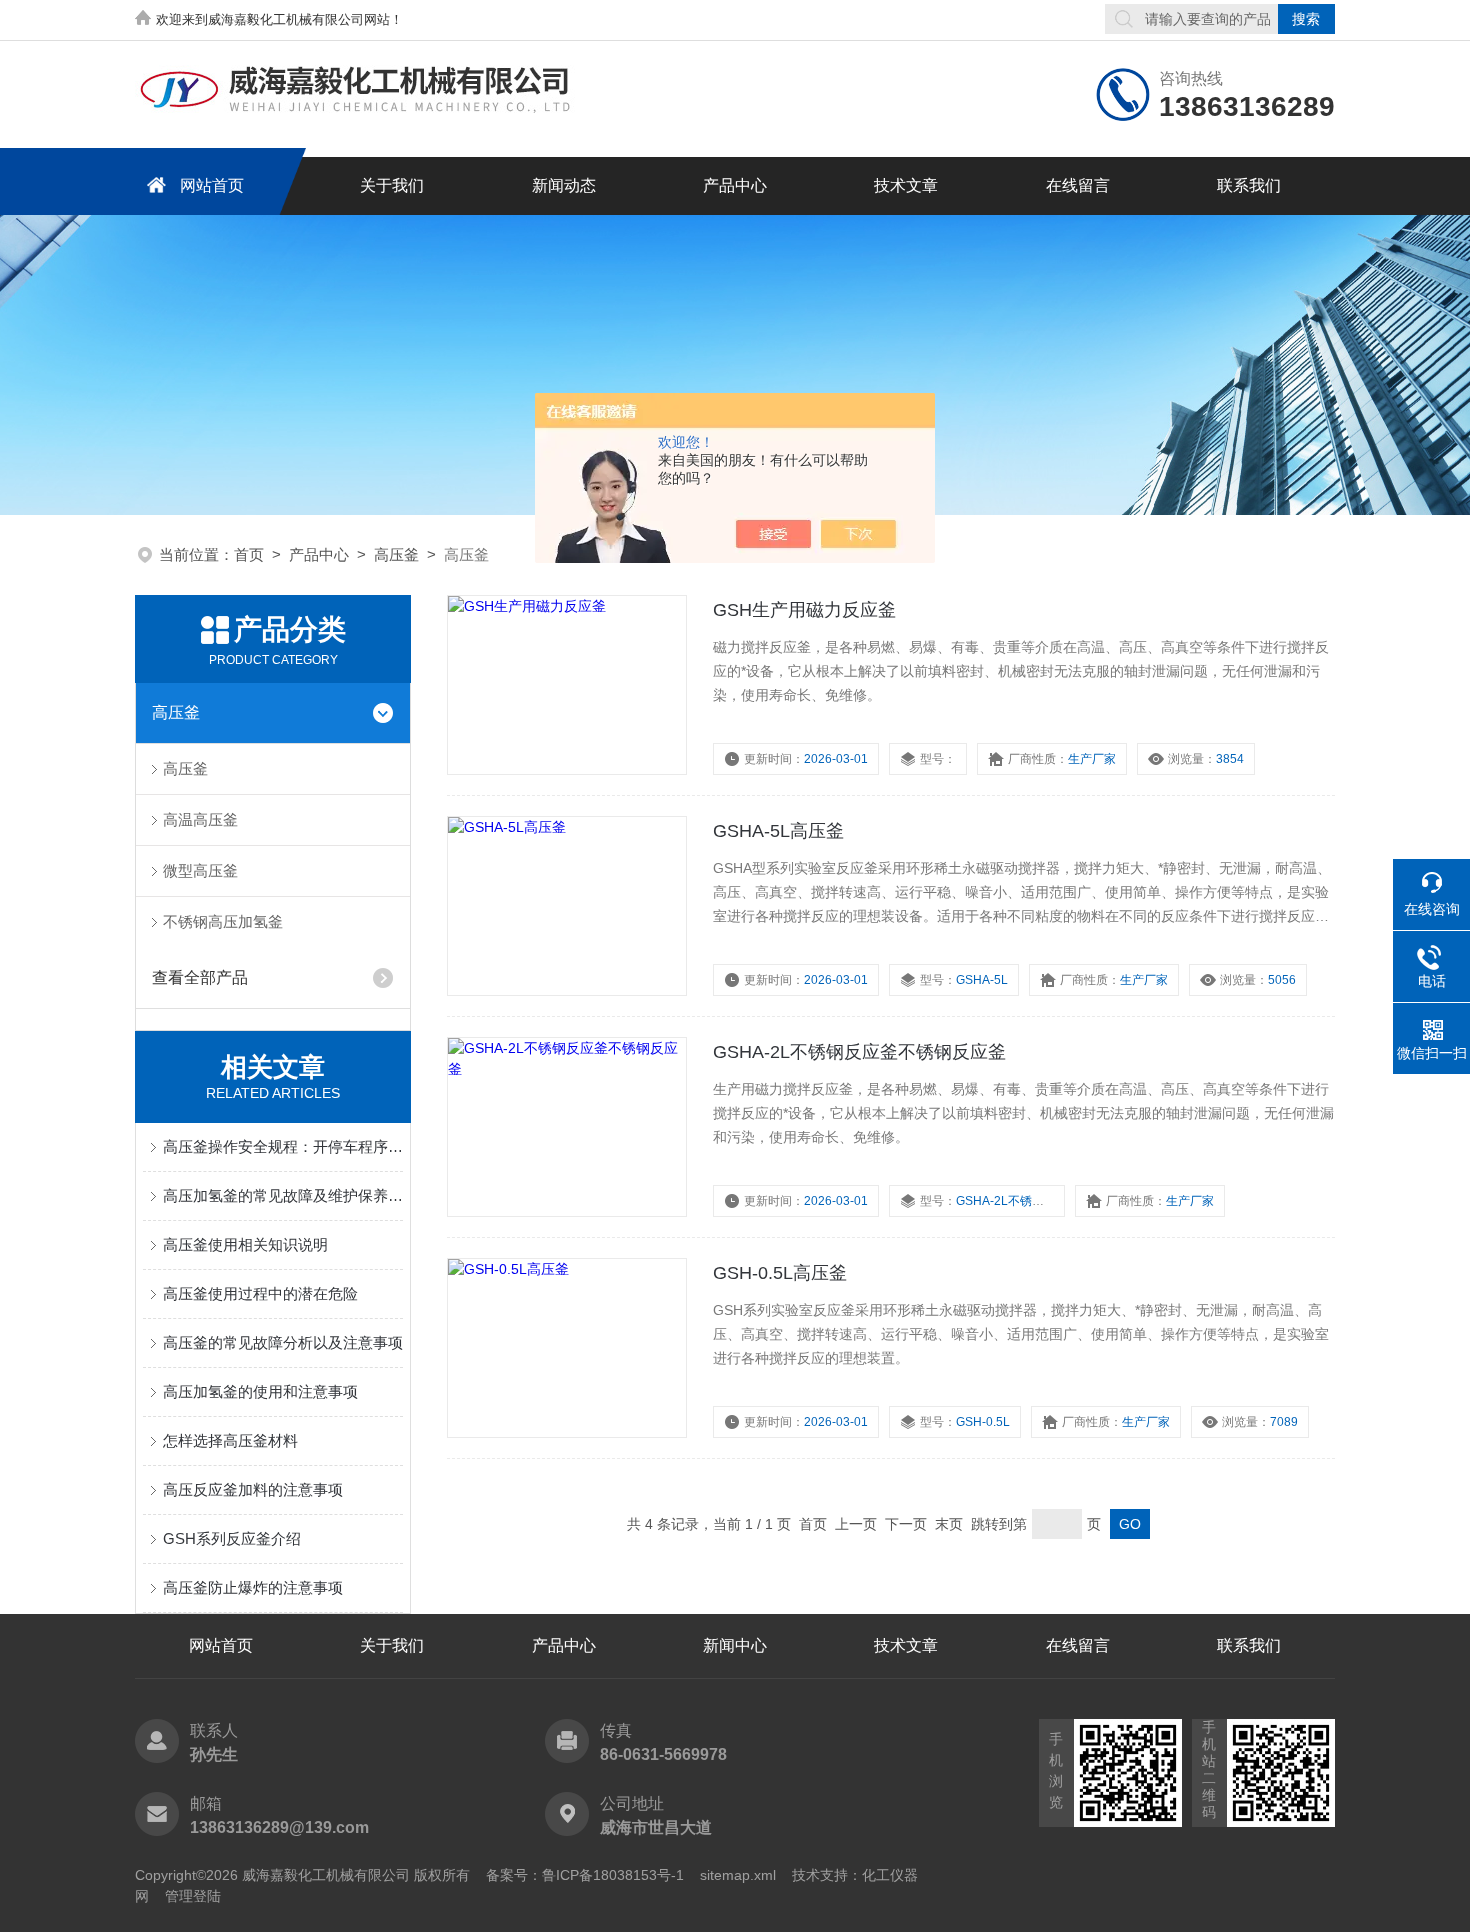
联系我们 (1249, 185)
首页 (249, 554)
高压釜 (396, 554)
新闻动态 (564, 185)
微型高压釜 (200, 870)
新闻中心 (735, 1645)
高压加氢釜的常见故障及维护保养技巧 (283, 1195)
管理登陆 (193, 1896)
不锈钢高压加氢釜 (223, 921)
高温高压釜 (200, 819)
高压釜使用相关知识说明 (245, 1244)
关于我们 (392, 185)
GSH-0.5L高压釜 (780, 1273)
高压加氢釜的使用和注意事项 (260, 1391)
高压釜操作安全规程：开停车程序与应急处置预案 (283, 1146)
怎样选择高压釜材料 (230, 1440)
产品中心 (735, 185)
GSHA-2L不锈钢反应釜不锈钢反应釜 (859, 1052)
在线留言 (1078, 185)
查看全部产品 (200, 977)
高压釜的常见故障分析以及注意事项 (283, 1342)
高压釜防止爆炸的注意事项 (253, 1587)
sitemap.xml (738, 1875)
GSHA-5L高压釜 (778, 831)
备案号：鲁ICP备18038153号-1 (585, 1875)
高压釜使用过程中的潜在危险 (260, 1293)
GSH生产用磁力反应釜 (804, 610)
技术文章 (906, 185)
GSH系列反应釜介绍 (232, 1538)
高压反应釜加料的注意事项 (253, 1489)
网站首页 (212, 185)
